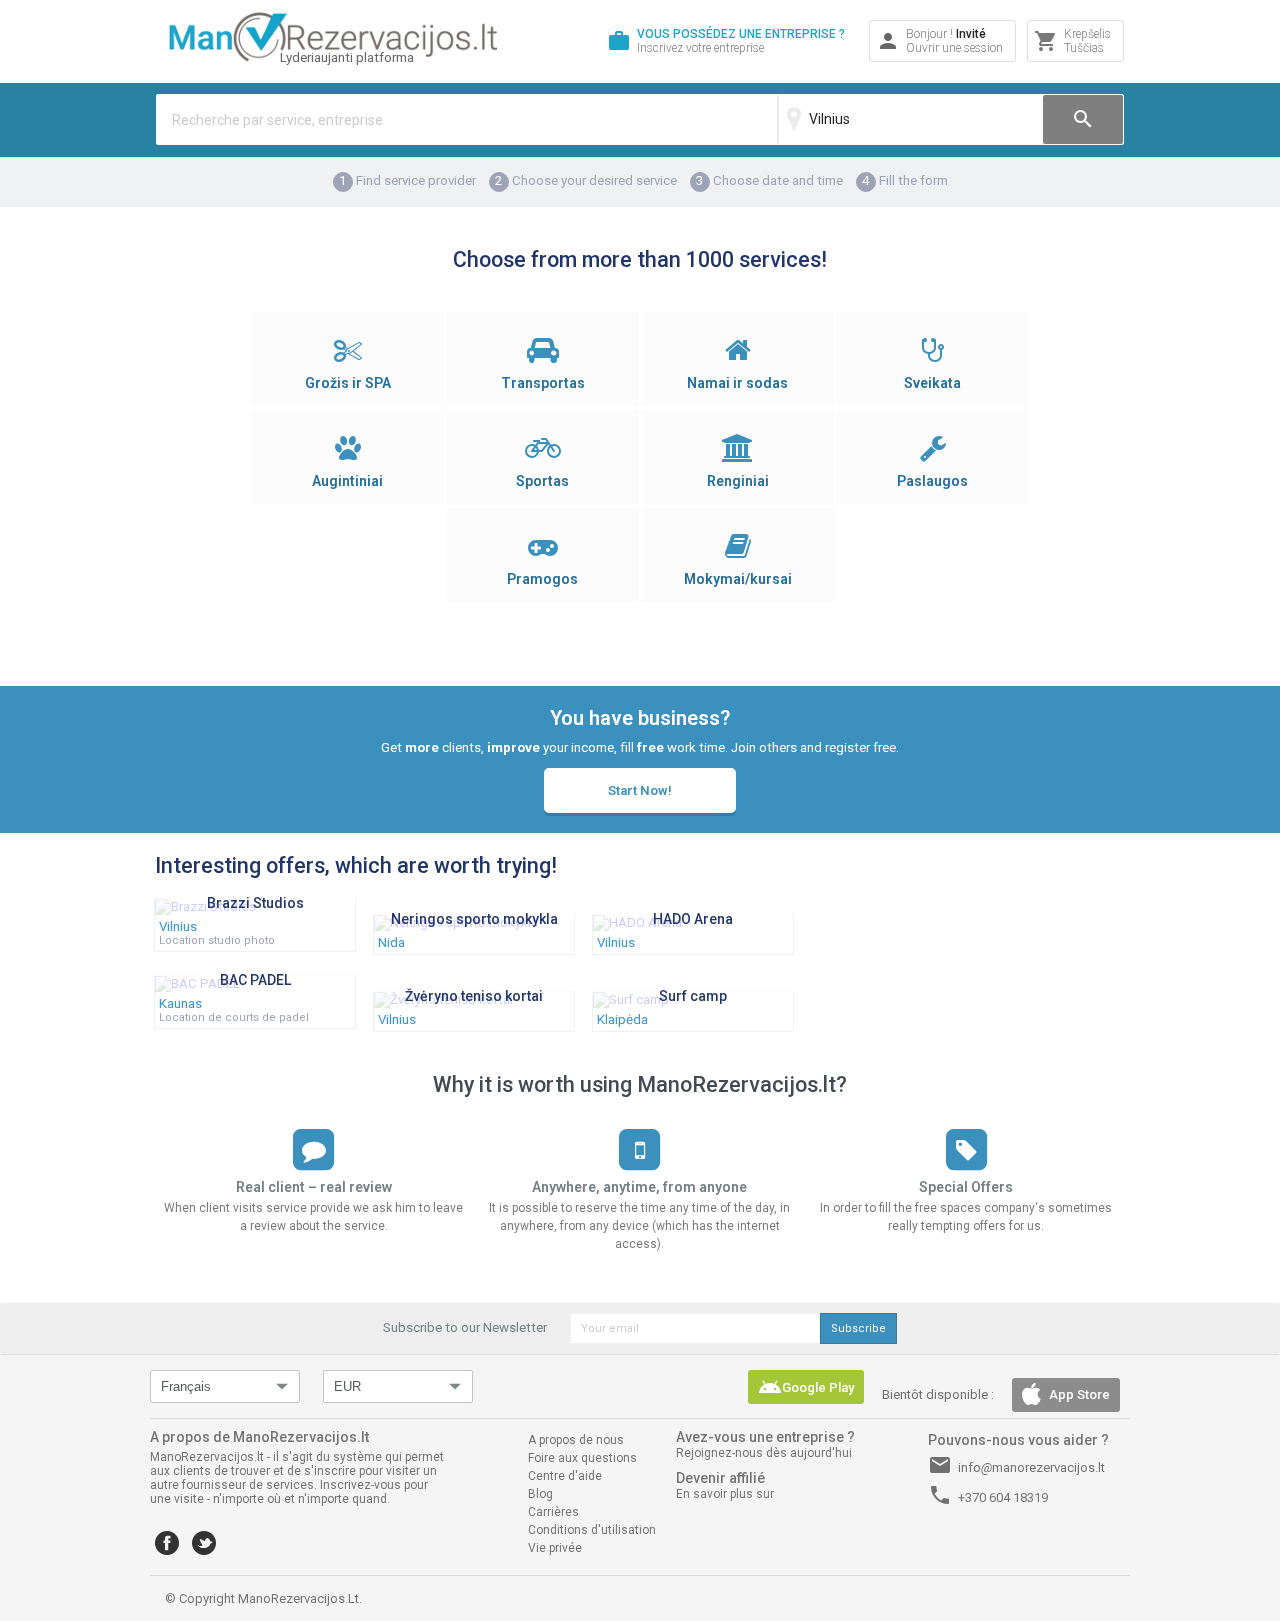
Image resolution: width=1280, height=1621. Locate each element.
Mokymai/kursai (738, 579)
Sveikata (932, 383)
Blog (540, 1494)
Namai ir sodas (737, 383)
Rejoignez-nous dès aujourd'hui (764, 1453)
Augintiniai (347, 481)
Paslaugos (932, 481)
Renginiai (738, 481)
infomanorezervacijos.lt (1016, 1465)
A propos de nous (576, 1440)
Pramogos (542, 579)
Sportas (542, 481)
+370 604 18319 (988, 1495)
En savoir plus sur (725, 1494)
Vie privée (555, 1548)
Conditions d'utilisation (592, 1530)
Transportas (543, 383)
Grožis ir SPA (348, 383)
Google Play (806, 1387)
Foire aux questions (582, 1458)
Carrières (553, 1512)
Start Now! (640, 790)
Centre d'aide (565, 1476)
